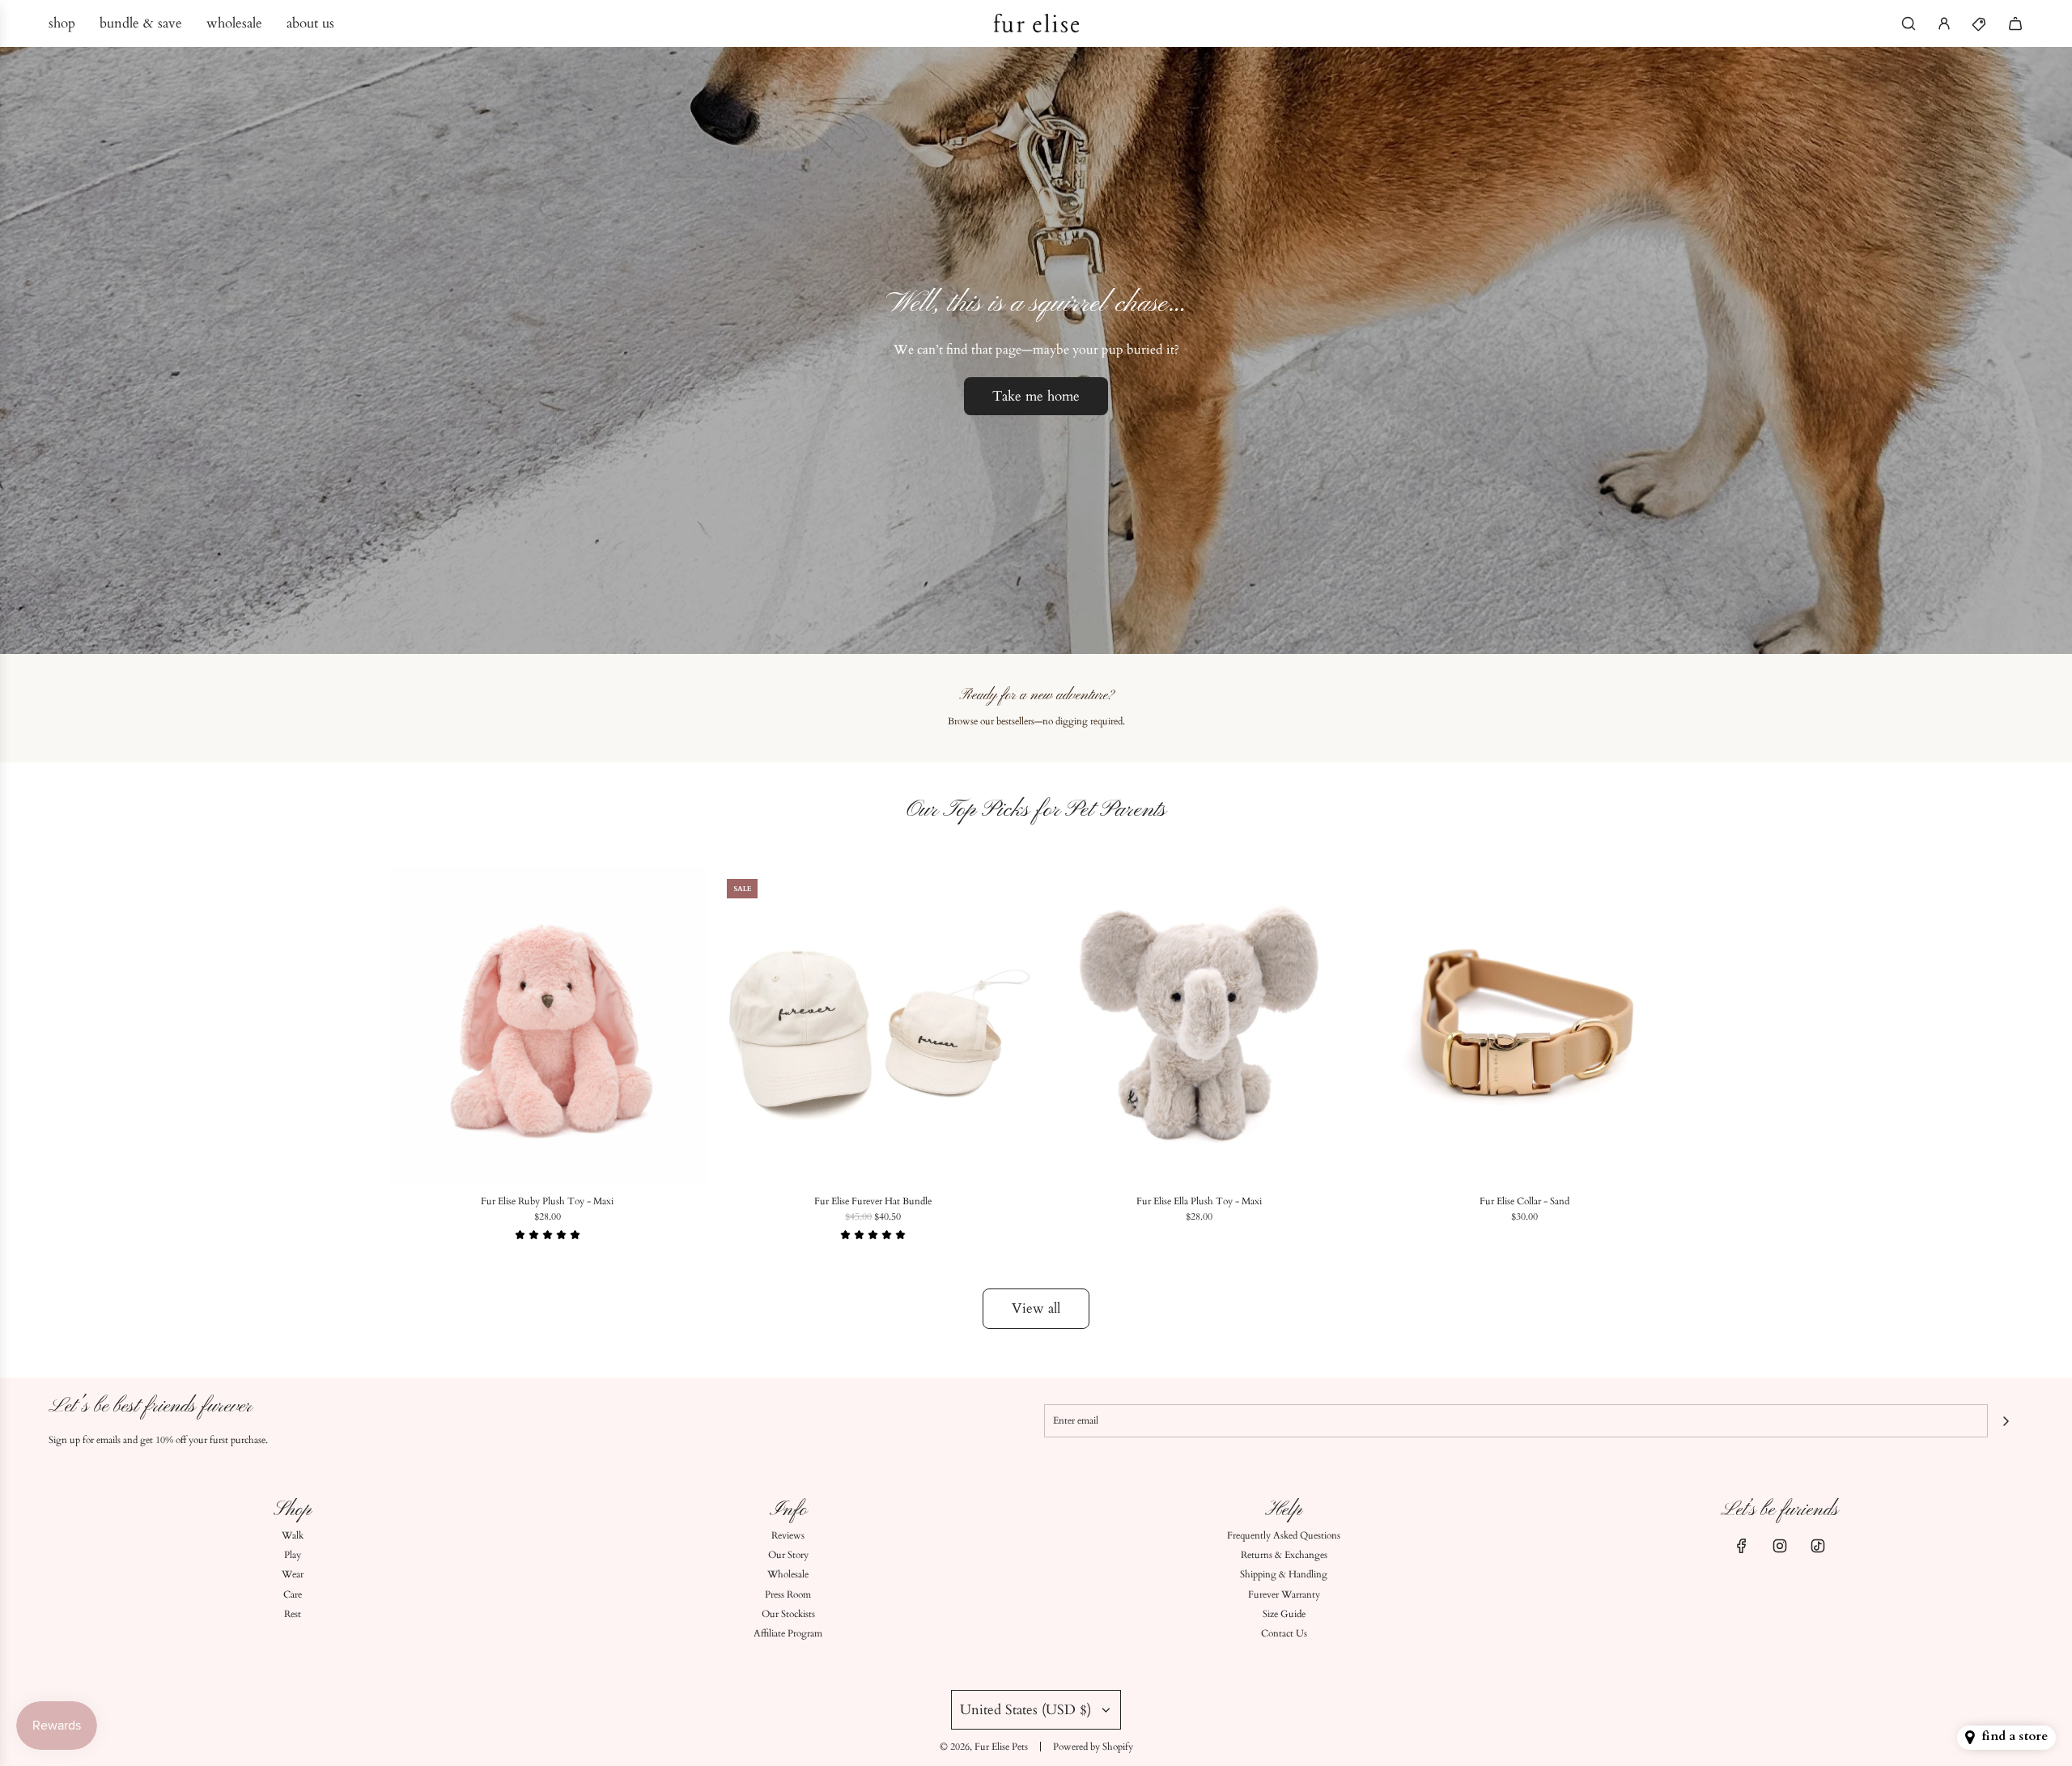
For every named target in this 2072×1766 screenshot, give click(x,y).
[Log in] (1944, 23)
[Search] (1909, 23)
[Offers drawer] (1980, 23)
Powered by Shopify (1093, 1747)
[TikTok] (1818, 1546)
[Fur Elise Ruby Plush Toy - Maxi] (548, 1026)
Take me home (1036, 396)
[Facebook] (1742, 1546)
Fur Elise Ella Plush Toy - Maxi (1199, 1201)
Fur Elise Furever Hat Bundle (873, 1201)
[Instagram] (1780, 1546)
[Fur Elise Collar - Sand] (1525, 1026)
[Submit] (2006, 1421)
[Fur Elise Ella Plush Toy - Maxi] (1199, 1026)
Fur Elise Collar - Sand (1524, 1201)
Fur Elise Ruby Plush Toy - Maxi (547, 1201)
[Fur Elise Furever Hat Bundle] (874, 1026)
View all (1036, 1308)
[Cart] (2015, 23)
